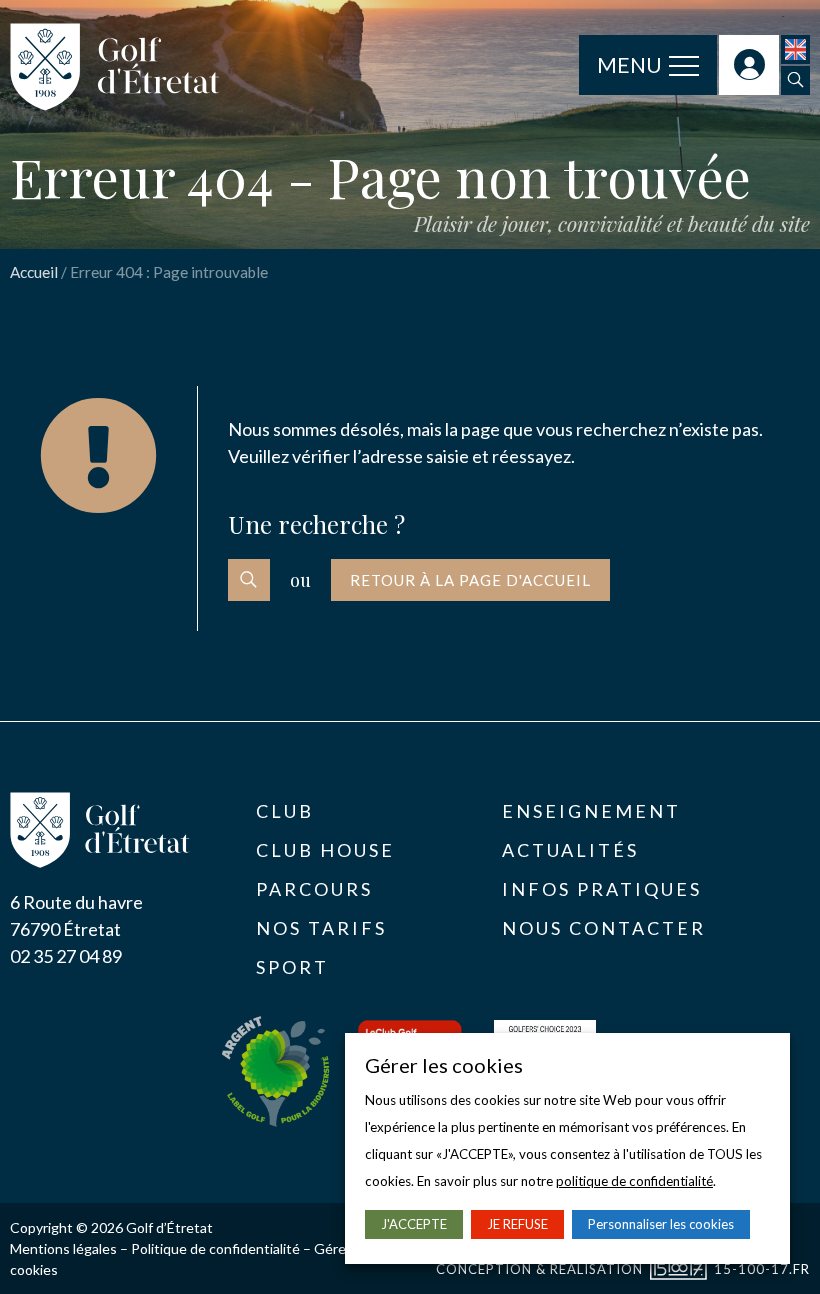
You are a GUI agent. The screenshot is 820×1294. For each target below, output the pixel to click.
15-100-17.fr (762, 1269)
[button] (795, 80)
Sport (292, 967)
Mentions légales (63, 1248)
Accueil (34, 272)
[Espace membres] (749, 65)
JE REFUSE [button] (517, 1224)
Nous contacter (604, 928)
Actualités (570, 850)
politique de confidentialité (634, 1181)
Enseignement (591, 811)
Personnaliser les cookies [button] (661, 1224)
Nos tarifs (321, 928)
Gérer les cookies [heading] (444, 1065)
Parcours (314, 889)
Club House (325, 850)
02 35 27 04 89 (66, 956)
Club (285, 811)
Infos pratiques (602, 889)
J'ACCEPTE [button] (414, 1224)
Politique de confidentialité (215, 1248)
